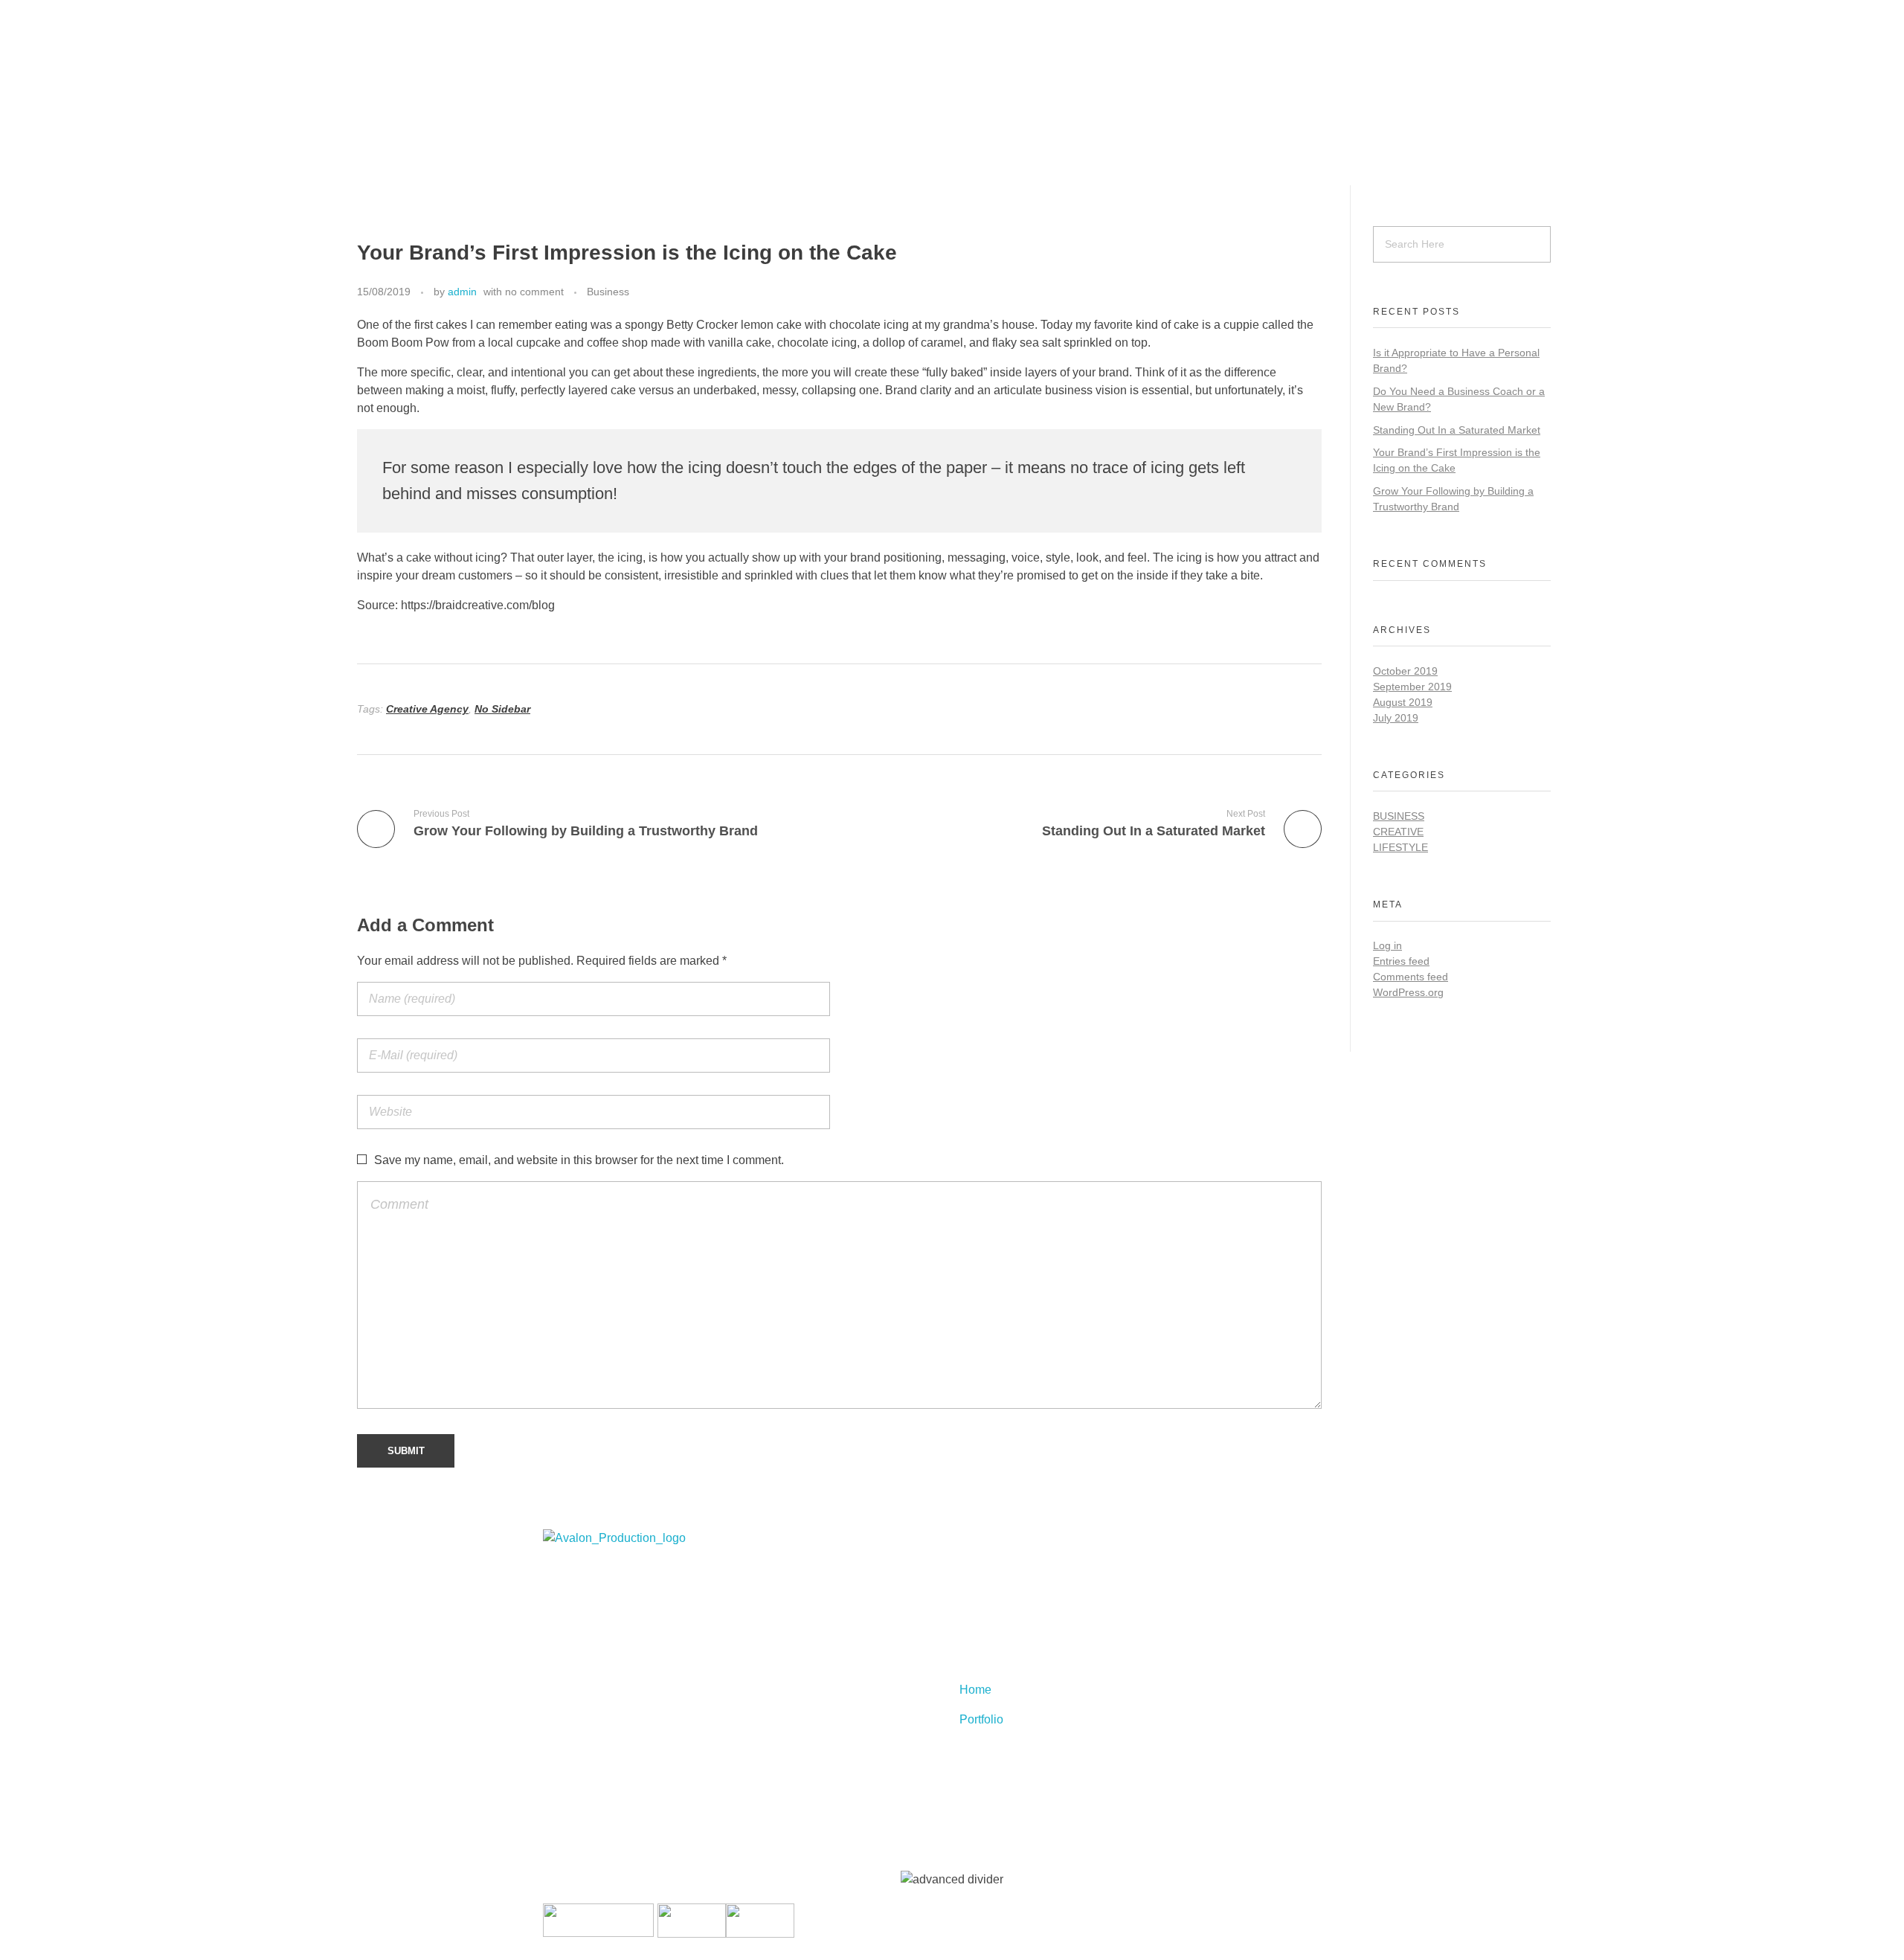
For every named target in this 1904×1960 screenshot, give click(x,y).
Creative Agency (427, 709)
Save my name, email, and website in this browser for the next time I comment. (579, 1160)
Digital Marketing (52, 97)
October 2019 (1405, 671)
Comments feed (1411, 977)
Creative (1398, 832)
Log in (1387, 945)
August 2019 (1403, 702)
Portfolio (981, 1660)
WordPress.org (1408, 992)
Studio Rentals (46, 157)
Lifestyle (1400, 847)
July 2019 (1396, 718)
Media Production (54, 127)
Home (975, 1630)
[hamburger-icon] (33, 22)
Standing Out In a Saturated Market (1457, 430)
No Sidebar (502, 709)
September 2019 (1412, 687)
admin (462, 292)
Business (608, 292)
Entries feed (1401, 961)
